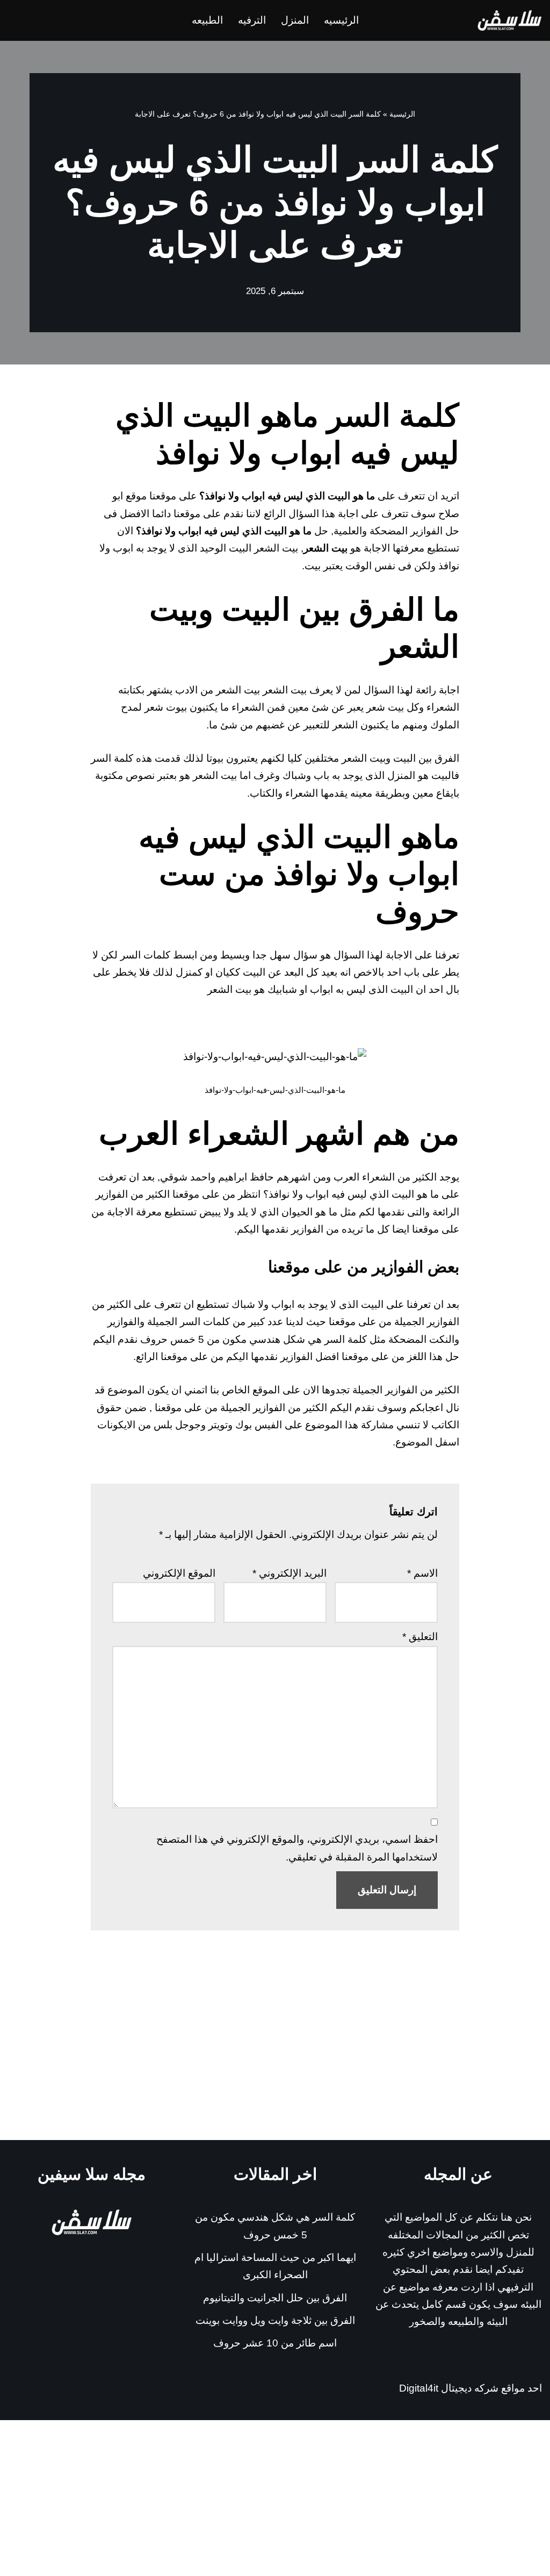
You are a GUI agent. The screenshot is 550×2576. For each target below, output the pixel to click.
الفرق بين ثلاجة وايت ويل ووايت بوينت (275, 2320)
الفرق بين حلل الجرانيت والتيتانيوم (275, 2298)
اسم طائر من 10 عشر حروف (275, 2343)
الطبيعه (207, 20)
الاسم (422, 1573)
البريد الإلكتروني (290, 1573)
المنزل (295, 20)
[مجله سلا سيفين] (510, 20)
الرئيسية (402, 114)
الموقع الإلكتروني (179, 1573)
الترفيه (252, 20)
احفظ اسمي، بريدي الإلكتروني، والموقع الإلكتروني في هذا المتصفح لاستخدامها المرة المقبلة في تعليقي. (297, 1848)
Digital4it (419, 2388)
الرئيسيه (341, 20)
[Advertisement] (275, 2059)
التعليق (420, 1637)
